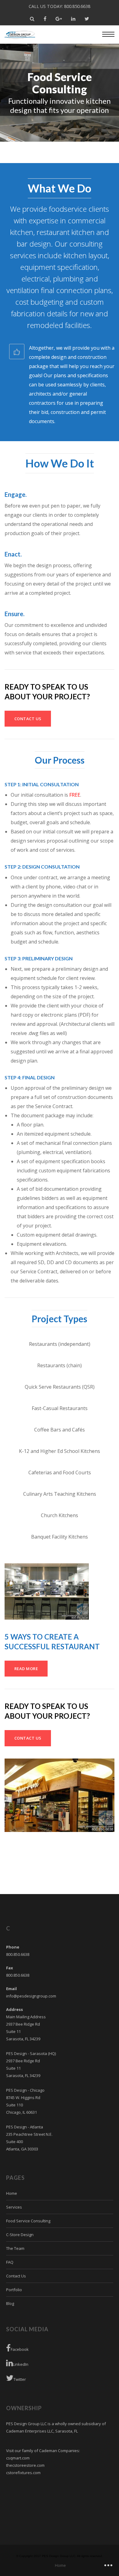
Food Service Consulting (28, 2221)
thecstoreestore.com (25, 2465)
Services (14, 2207)
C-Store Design (20, 2235)
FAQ (10, 2262)
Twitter (20, 2379)
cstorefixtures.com (23, 2473)
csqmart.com (18, 2458)
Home (12, 2193)
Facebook (20, 2349)
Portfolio (14, 2290)
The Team (15, 2248)
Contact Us (16, 2276)
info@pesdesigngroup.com (31, 1996)
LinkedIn (21, 2364)
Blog (10, 2303)
